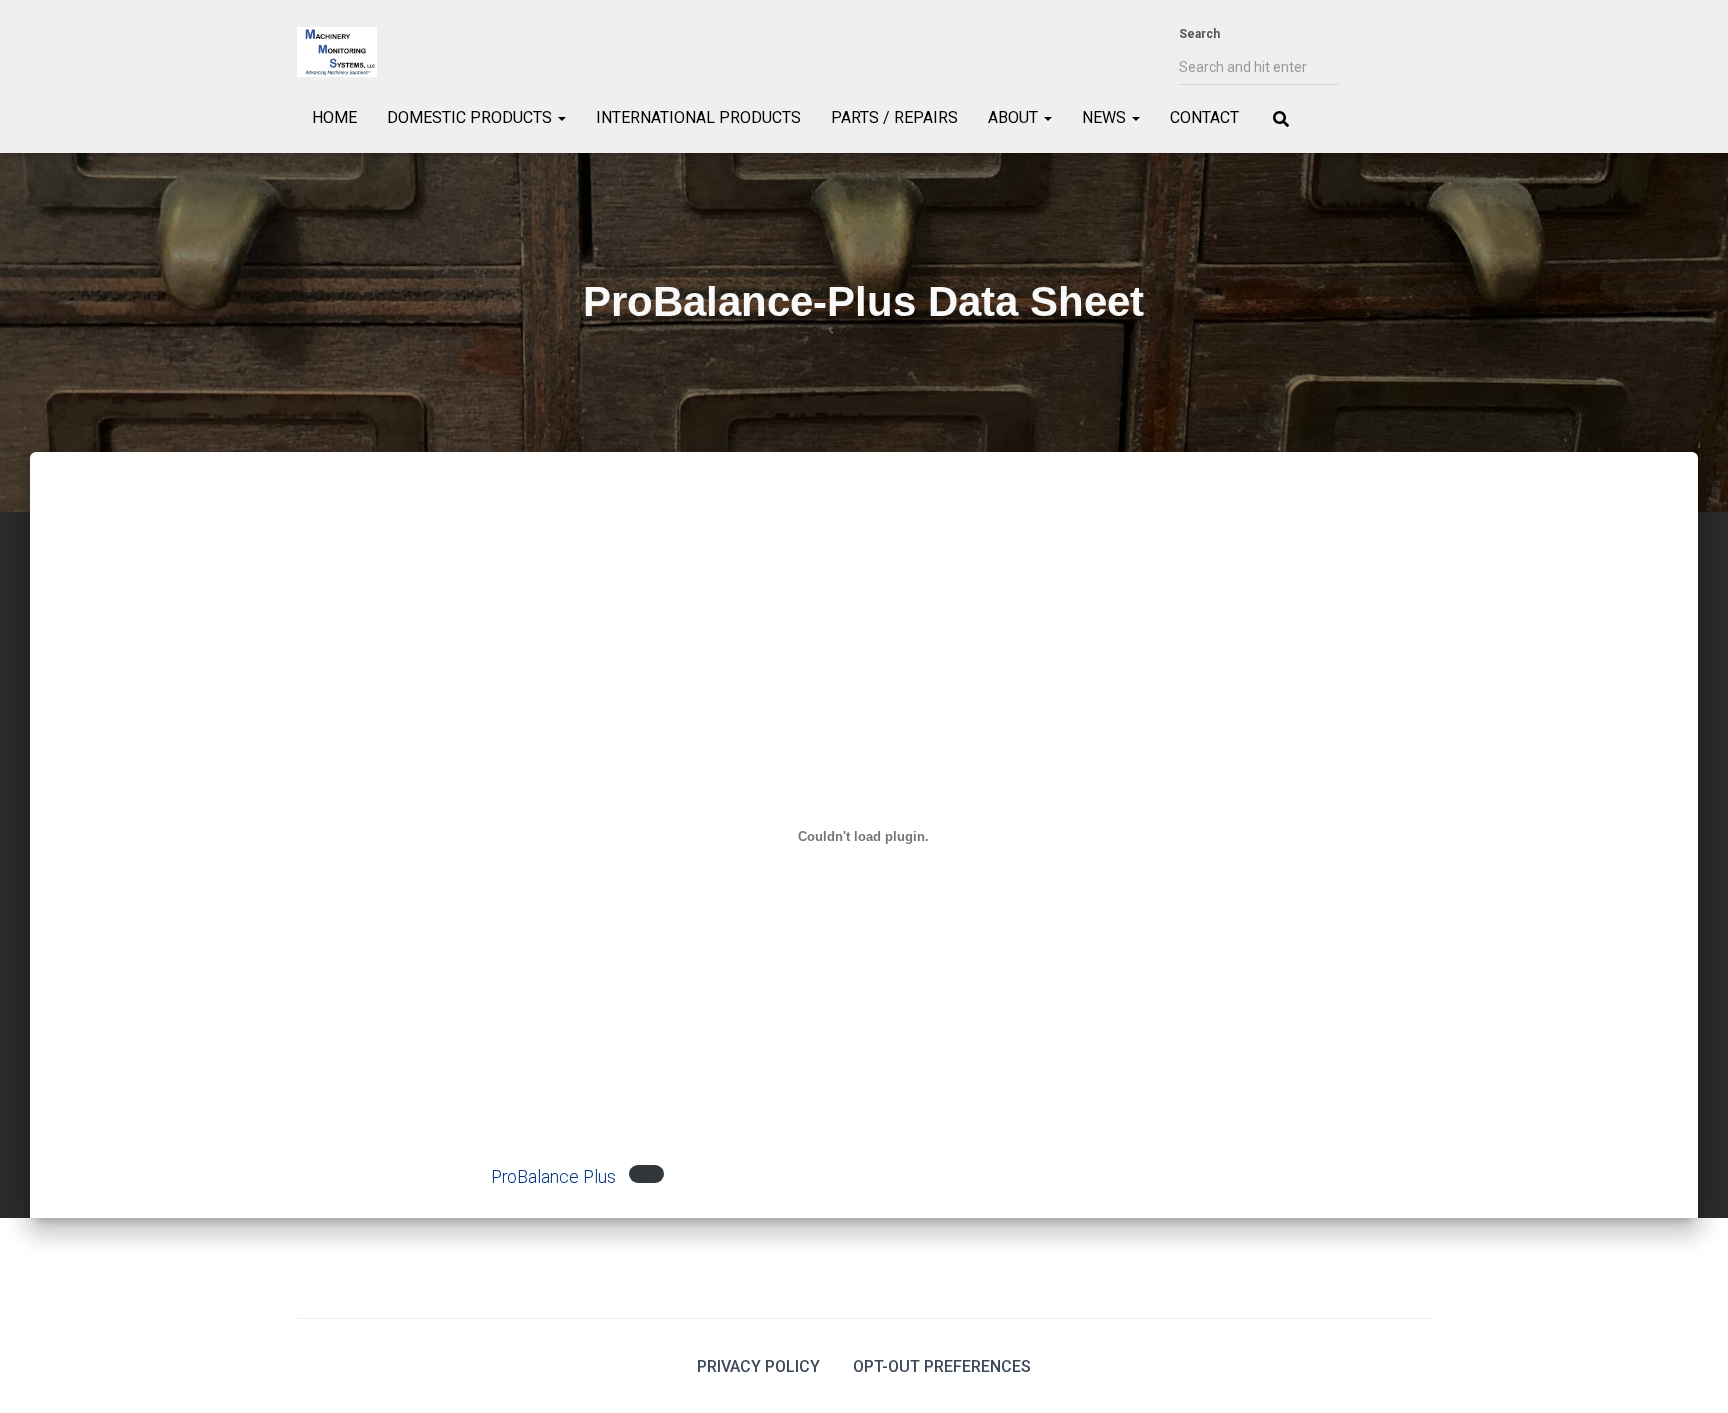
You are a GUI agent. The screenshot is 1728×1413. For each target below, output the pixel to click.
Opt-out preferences (942, 1366)
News (1106, 117)
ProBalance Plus (553, 1177)
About (1015, 117)
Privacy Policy (758, 1366)
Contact (1204, 117)
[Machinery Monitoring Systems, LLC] (337, 52)
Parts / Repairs (894, 117)
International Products (698, 117)
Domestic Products (471, 117)
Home (334, 117)
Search (1199, 34)
